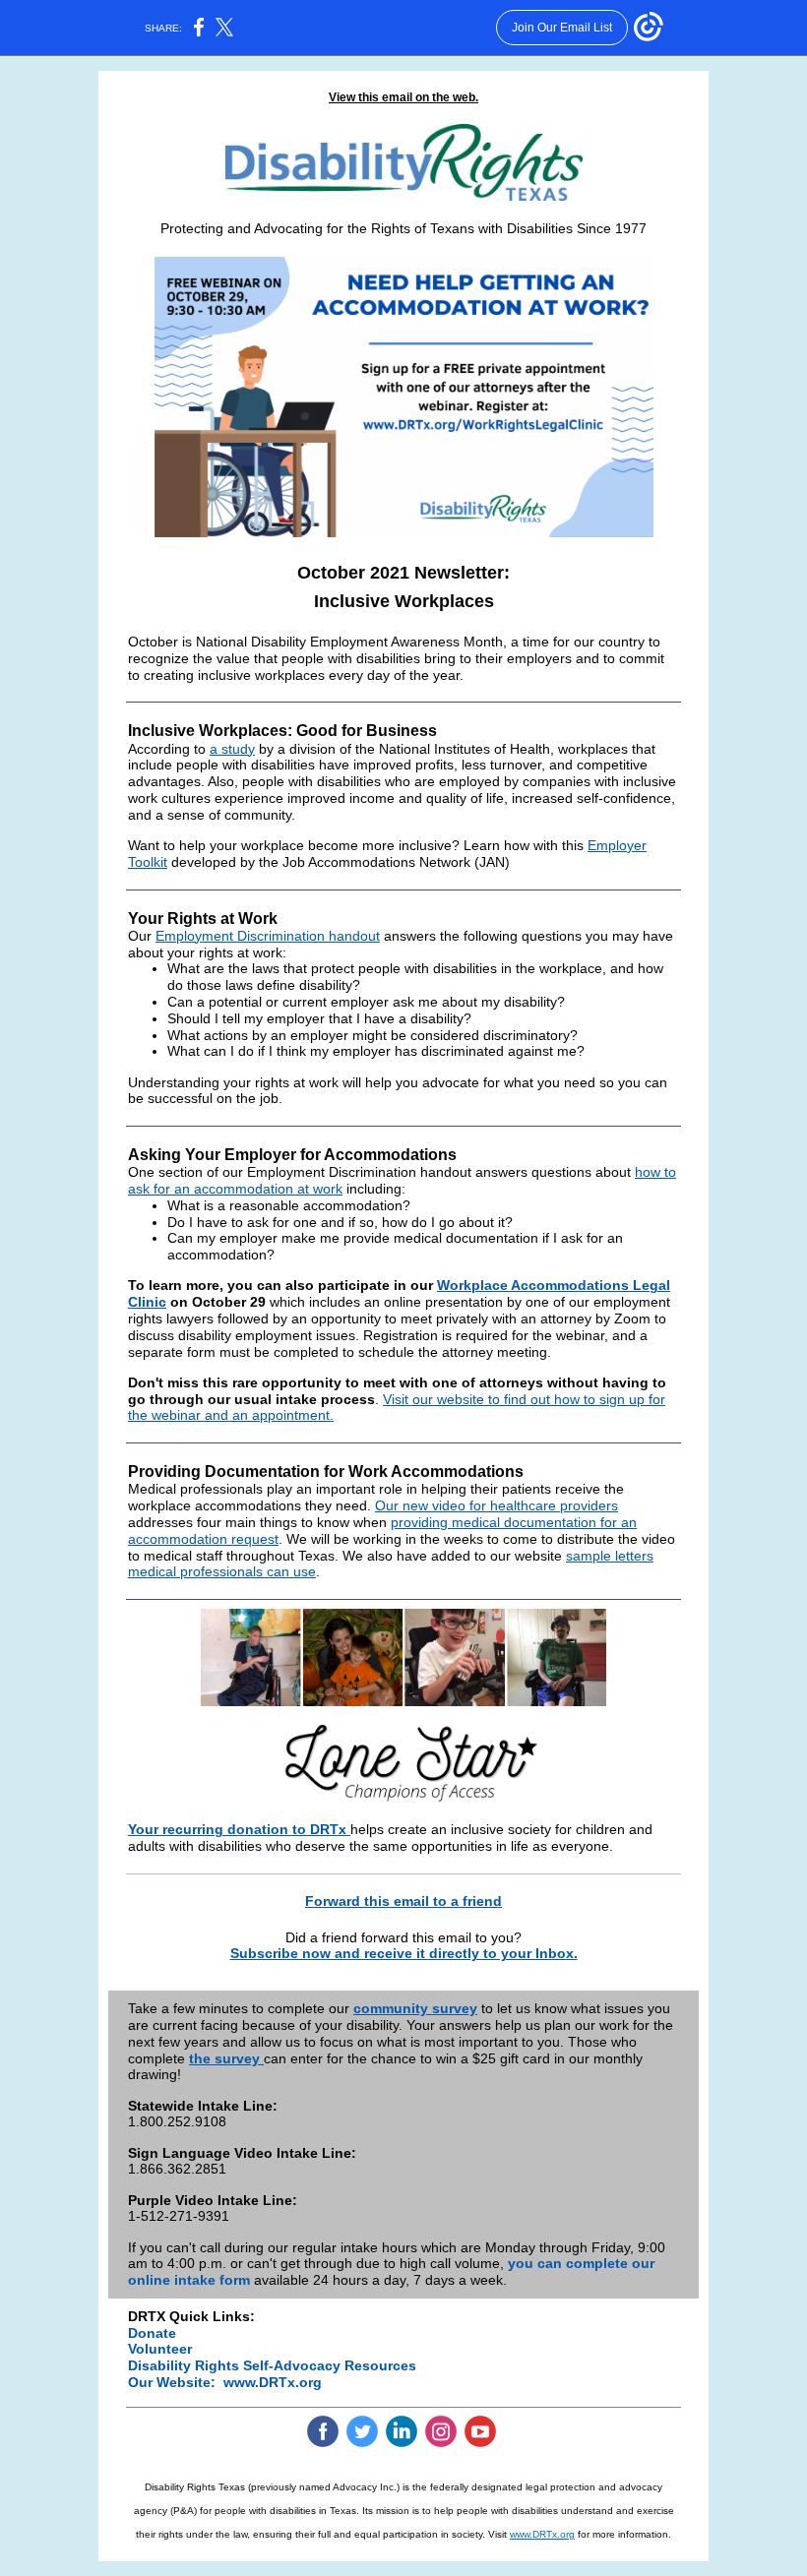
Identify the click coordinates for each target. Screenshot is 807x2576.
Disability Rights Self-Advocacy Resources (272, 2365)
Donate (152, 2333)
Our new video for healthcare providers (497, 1505)
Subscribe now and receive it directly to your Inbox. (404, 1953)
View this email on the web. (403, 97)
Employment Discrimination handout (268, 936)
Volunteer (160, 2349)
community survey (415, 2008)
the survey (226, 2058)
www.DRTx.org (273, 2382)
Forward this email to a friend (403, 1901)
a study (232, 749)
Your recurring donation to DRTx (239, 1829)
